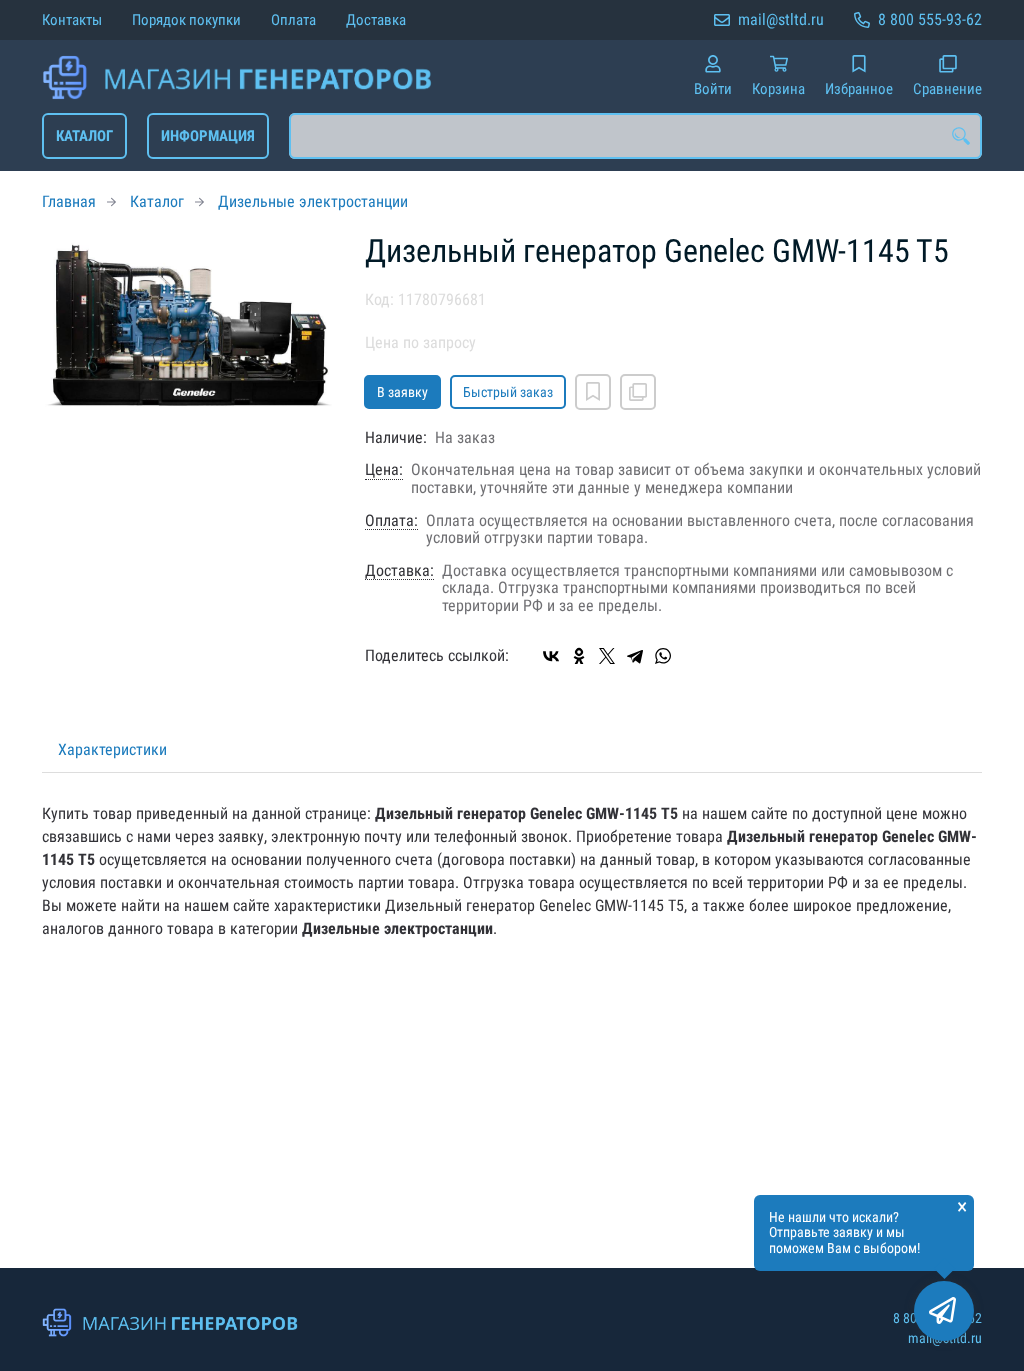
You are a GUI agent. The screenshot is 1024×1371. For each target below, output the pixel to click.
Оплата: (391, 521)
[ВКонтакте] (551, 656)
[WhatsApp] (663, 656)
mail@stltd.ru (781, 19)
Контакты (72, 20)
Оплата (293, 20)
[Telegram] (635, 656)
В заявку (402, 392)
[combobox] (635, 136)
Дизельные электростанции (313, 201)
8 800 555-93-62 (930, 19)
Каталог (84, 136)
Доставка (376, 20)
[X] (607, 656)
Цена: (384, 470)
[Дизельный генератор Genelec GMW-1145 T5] (188, 325)
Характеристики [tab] (112, 749)
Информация (208, 136)
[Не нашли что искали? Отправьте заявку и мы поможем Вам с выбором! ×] (944, 1311)
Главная (69, 201)
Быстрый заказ (508, 392)
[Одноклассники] (579, 656)
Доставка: (399, 571)
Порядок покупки (186, 20)
